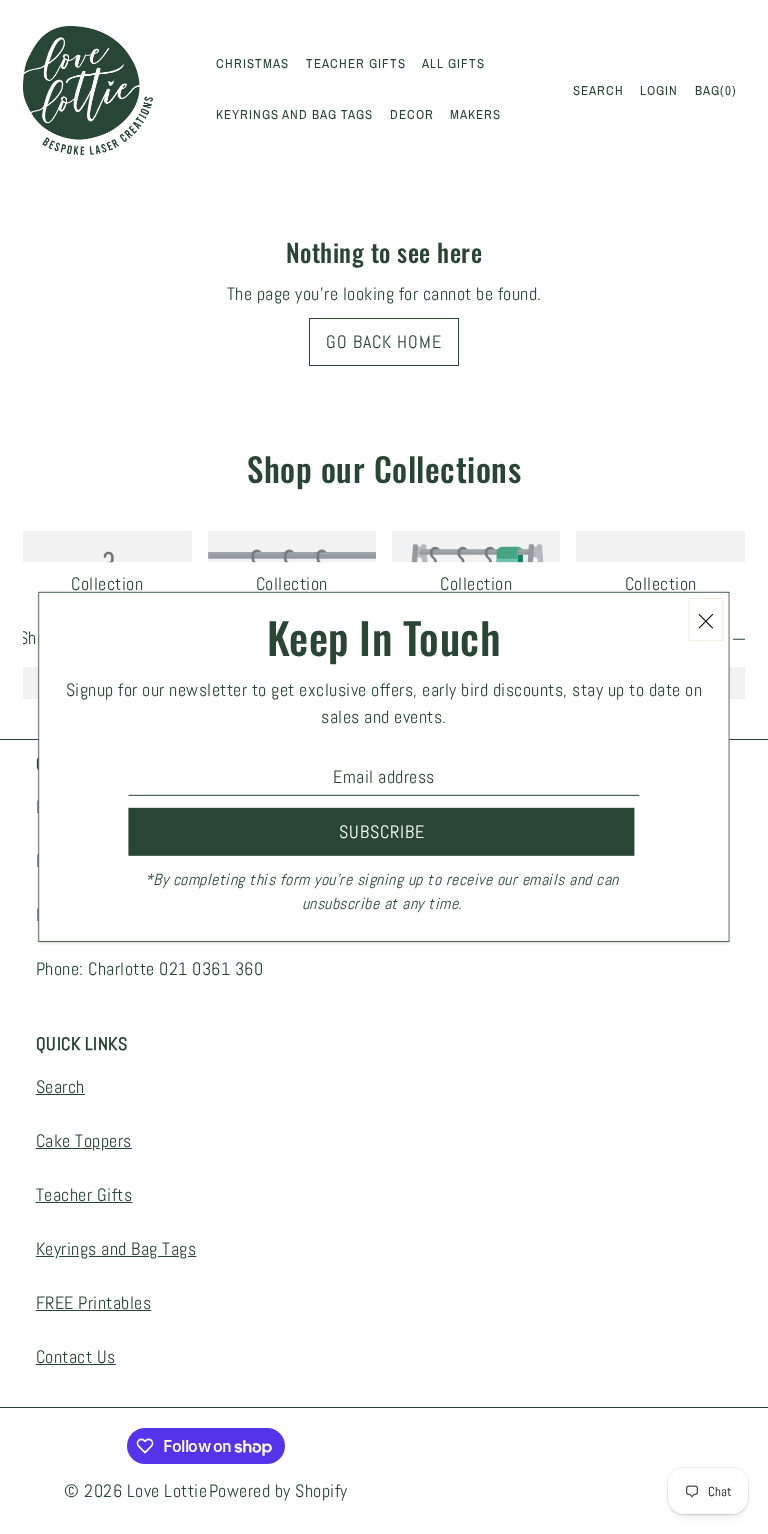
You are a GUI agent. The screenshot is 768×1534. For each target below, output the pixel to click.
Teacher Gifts (84, 1194)
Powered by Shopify (278, 1490)
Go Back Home (384, 341)
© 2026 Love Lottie (135, 1490)
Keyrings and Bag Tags (116, 1248)
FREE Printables (94, 1302)
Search (60, 1086)
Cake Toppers (84, 1140)
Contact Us (76, 1356)
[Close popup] (706, 619)
